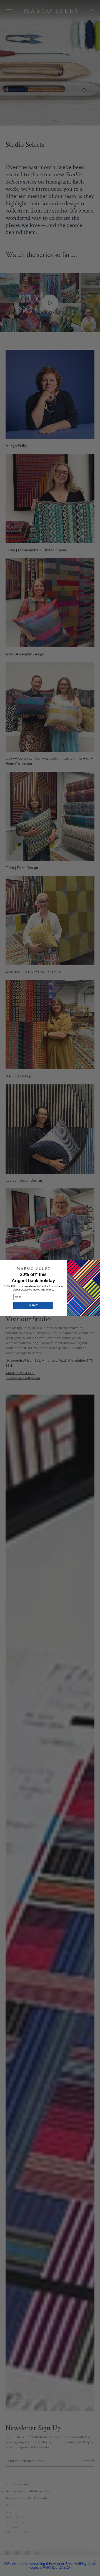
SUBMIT (33, 1305)
